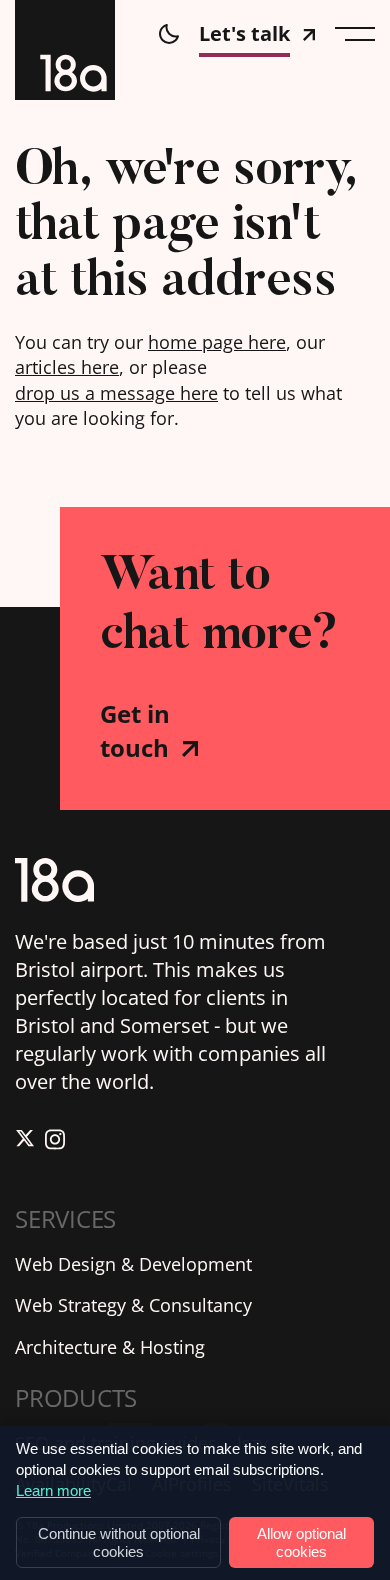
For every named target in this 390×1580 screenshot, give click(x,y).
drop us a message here (116, 393)
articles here (67, 367)
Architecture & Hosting (110, 1347)
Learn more (53, 1490)
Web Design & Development (133, 1264)
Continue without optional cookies (119, 1542)
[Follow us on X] (25, 1142)
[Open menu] (355, 34)
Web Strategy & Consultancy (133, 1305)
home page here (217, 342)
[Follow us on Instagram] (55, 1142)
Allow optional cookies (301, 1542)
